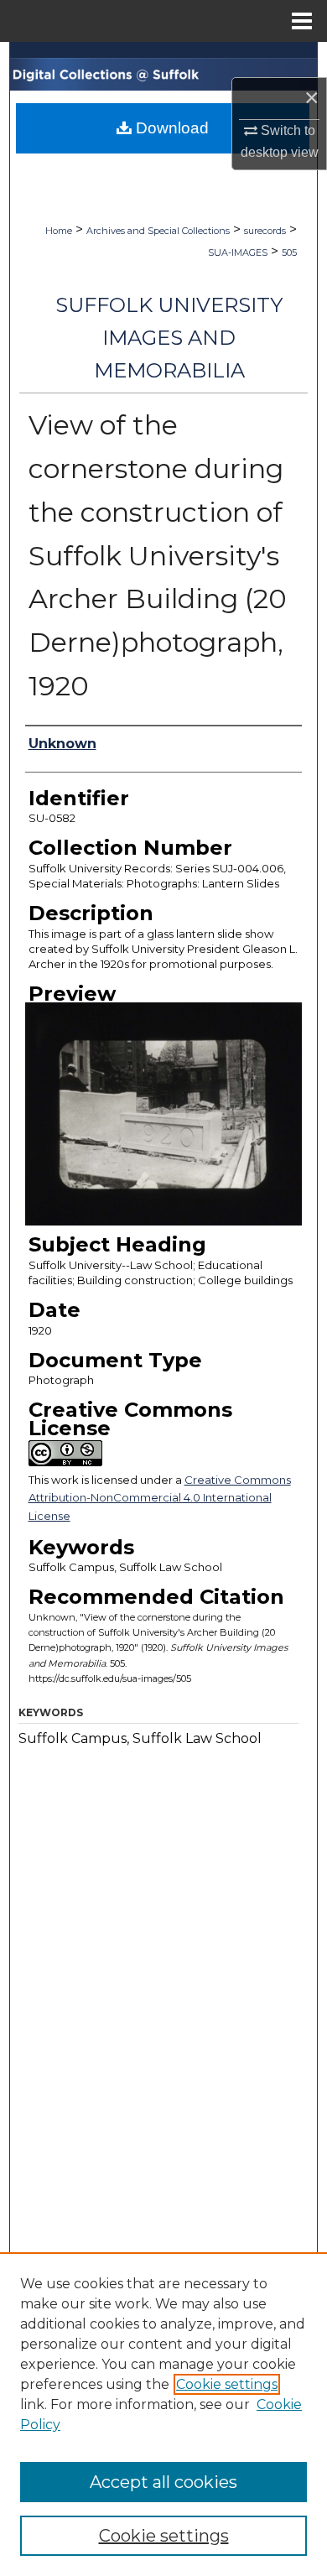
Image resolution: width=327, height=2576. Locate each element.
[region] (163, 2414)
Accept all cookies (163, 2482)
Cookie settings (227, 2384)
